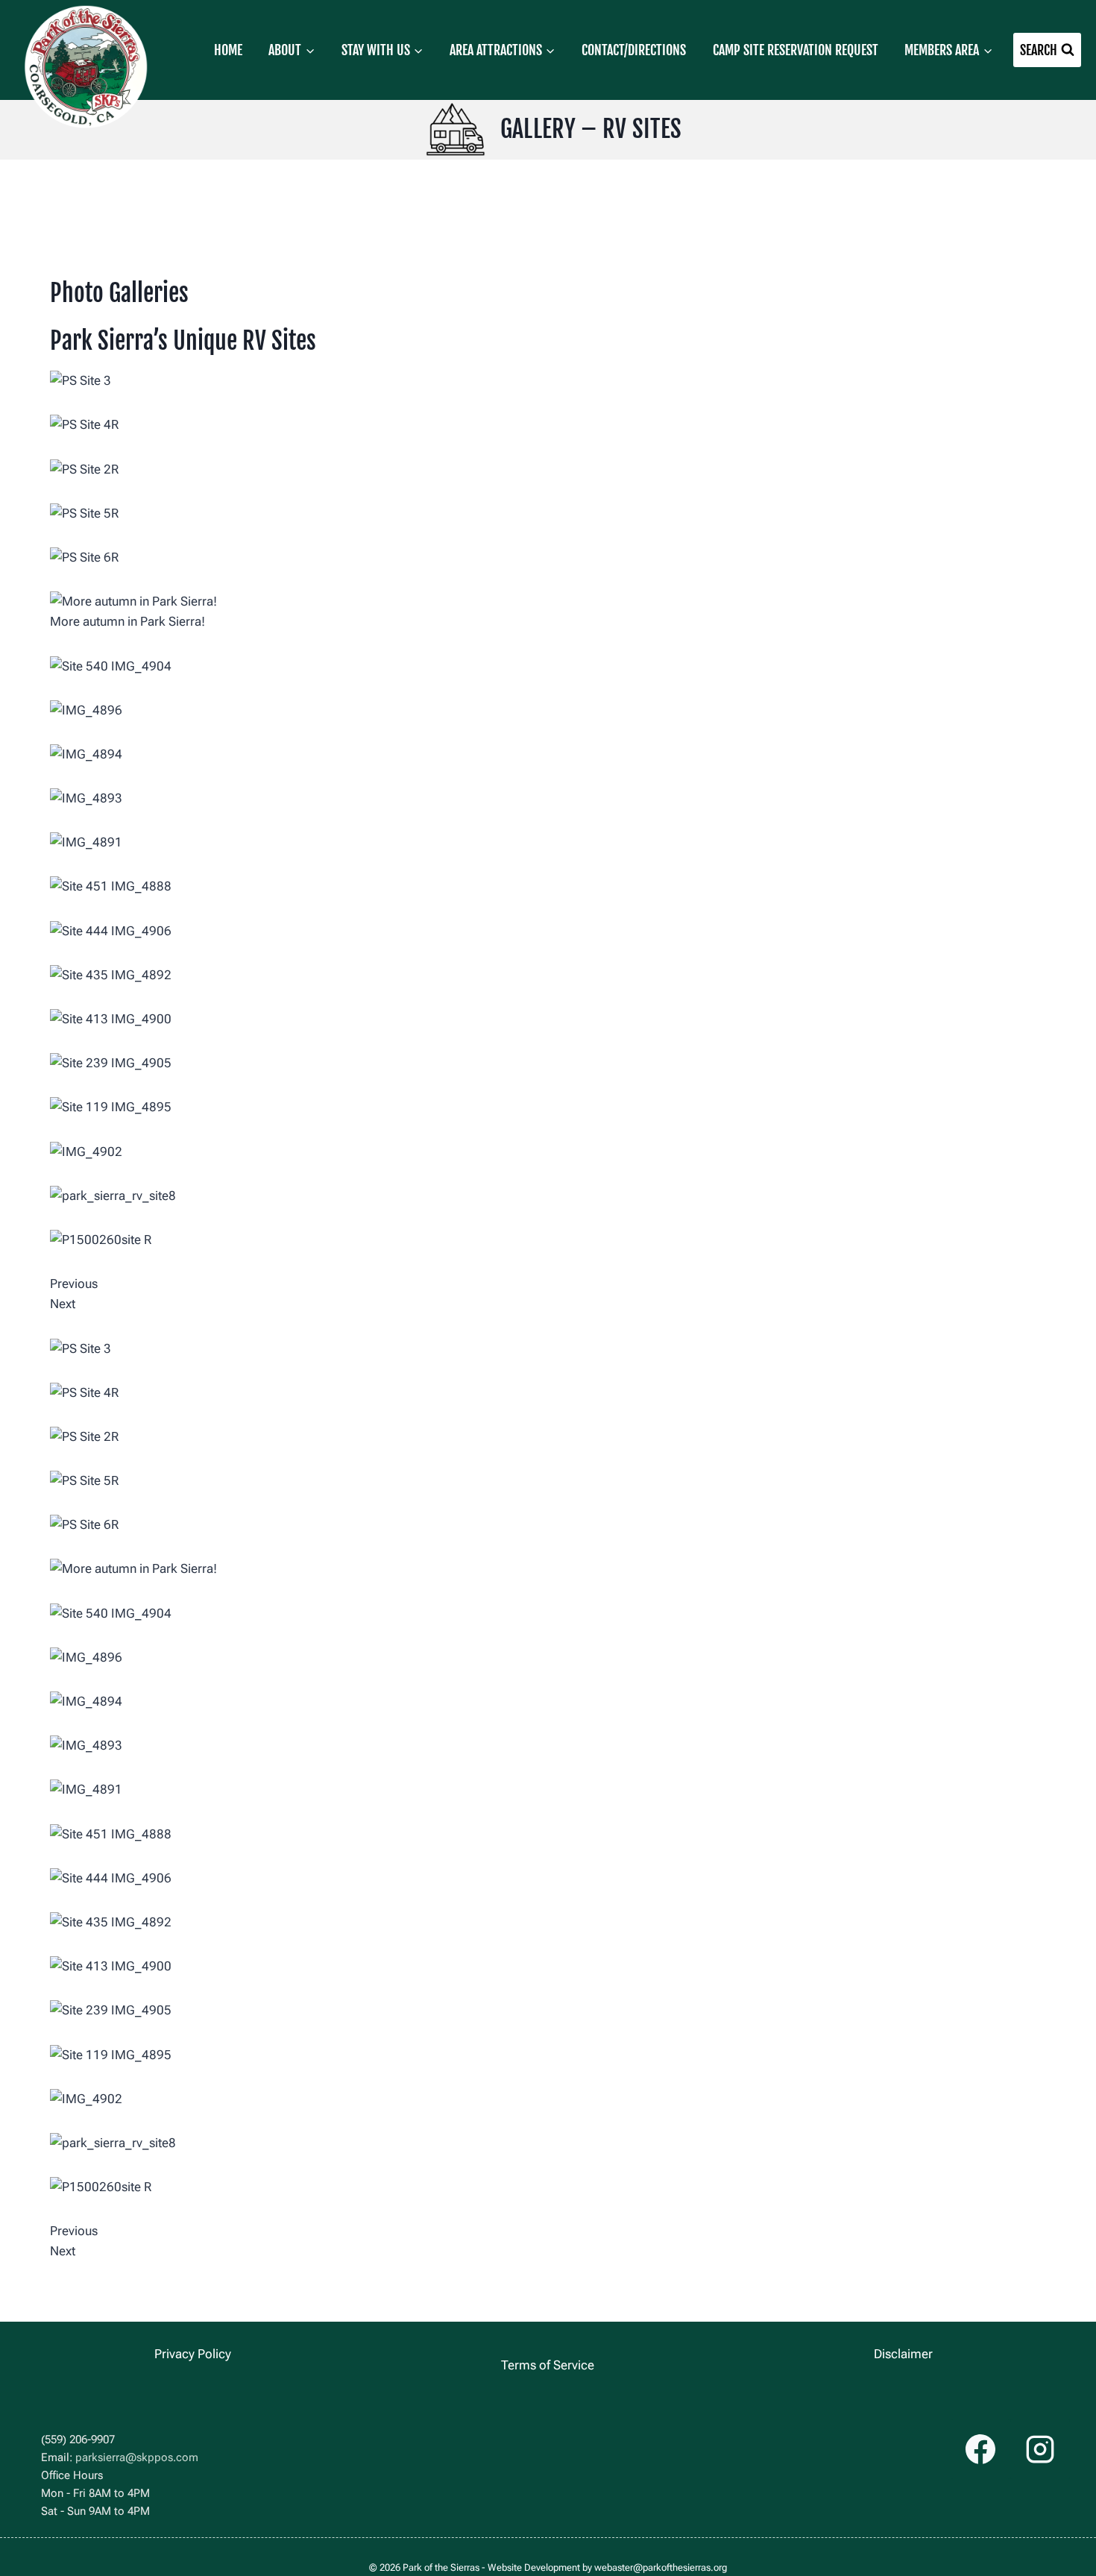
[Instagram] (1040, 2449)
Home (228, 50)
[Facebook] (980, 2449)
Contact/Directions (634, 50)
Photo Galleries (119, 293)
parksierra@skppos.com (137, 2457)
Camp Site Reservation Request (796, 50)
